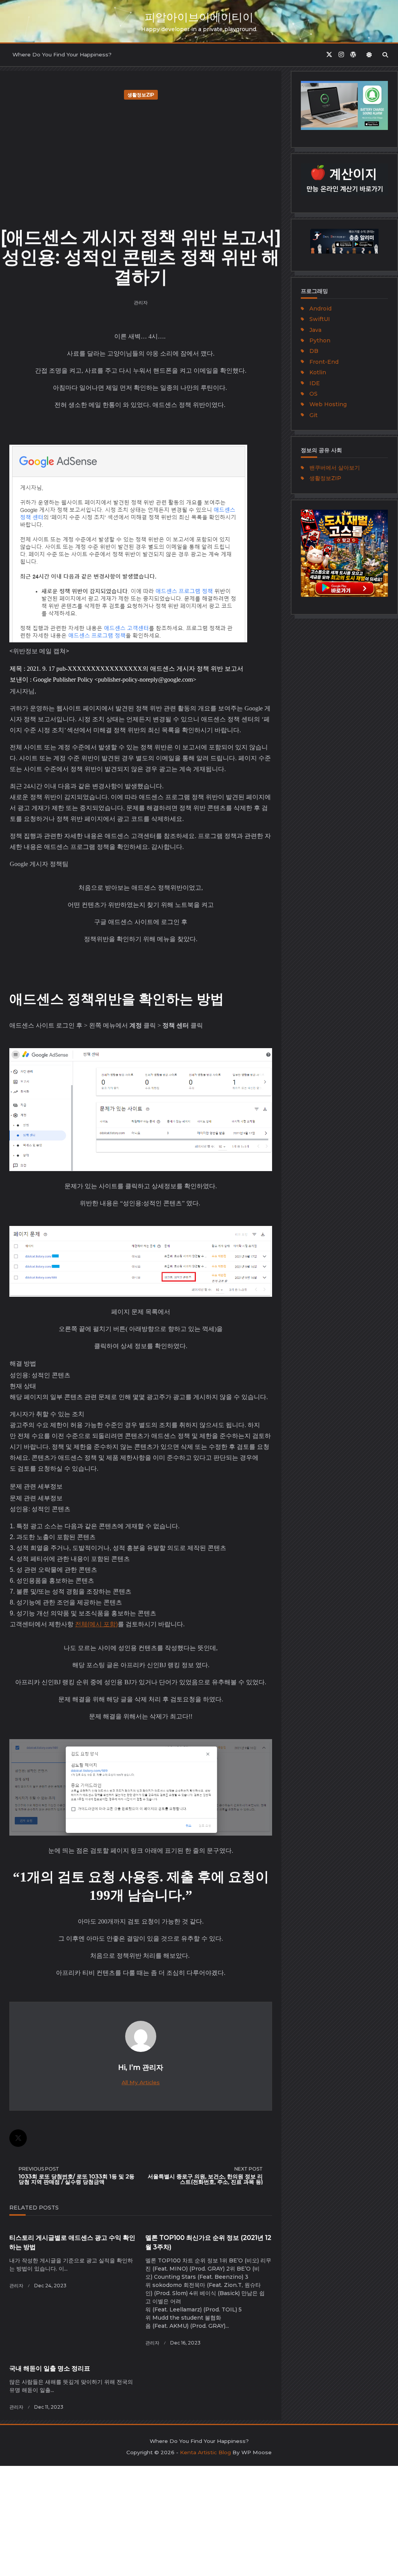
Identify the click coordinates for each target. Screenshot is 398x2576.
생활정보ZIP (141, 95)
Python (320, 340)
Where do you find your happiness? (62, 54)
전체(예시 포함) (96, 1624)
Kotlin (318, 372)
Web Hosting (328, 404)
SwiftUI (320, 319)
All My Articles (141, 2082)
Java (315, 330)
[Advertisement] (141, 161)
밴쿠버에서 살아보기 (335, 468)
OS (313, 394)
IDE (315, 383)
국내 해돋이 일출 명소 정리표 (50, 2368)
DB (314, 351)
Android (320, 309)
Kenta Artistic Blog (205, 2452)
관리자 (141, 302)
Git (313, 415)
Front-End (324, 362)
